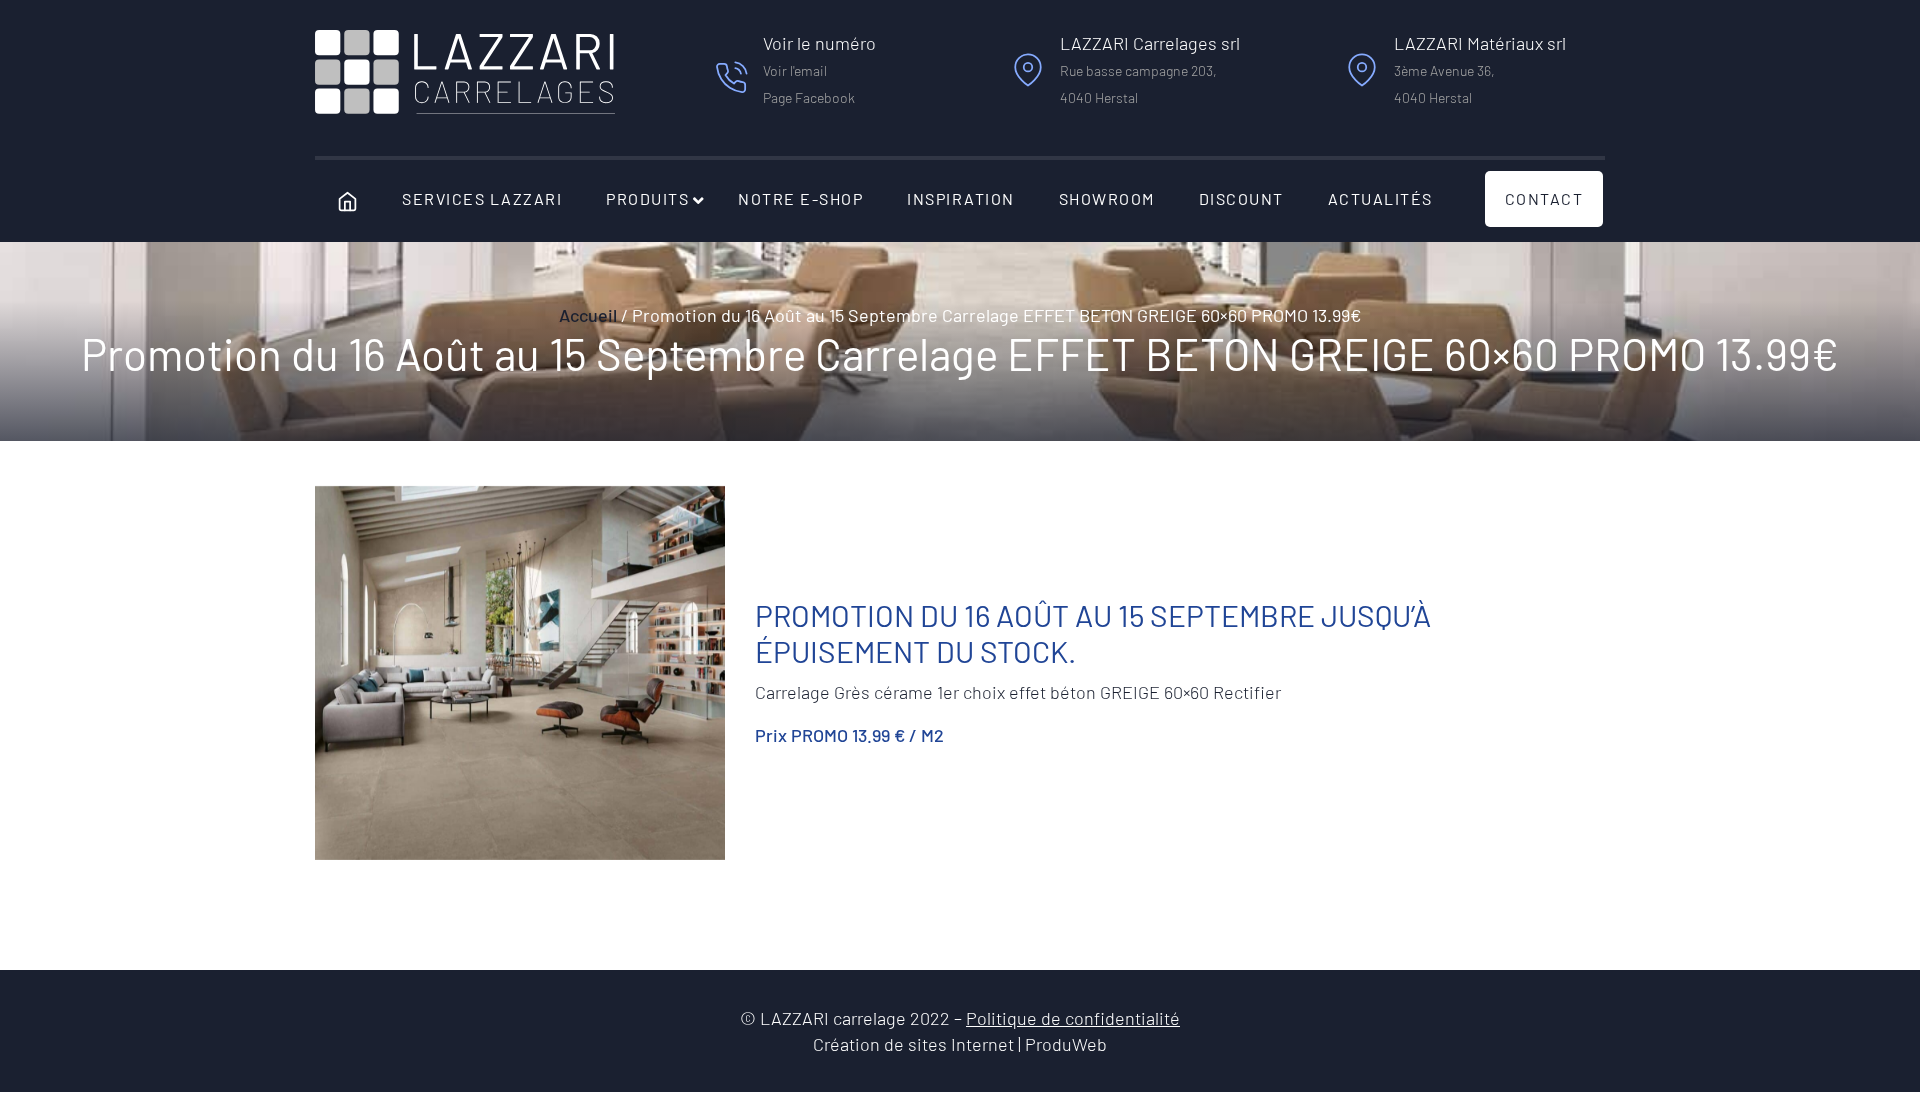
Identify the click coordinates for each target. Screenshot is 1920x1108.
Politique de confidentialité (1073, 1018)
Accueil (588, 315)
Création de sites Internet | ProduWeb (960, 1045)
